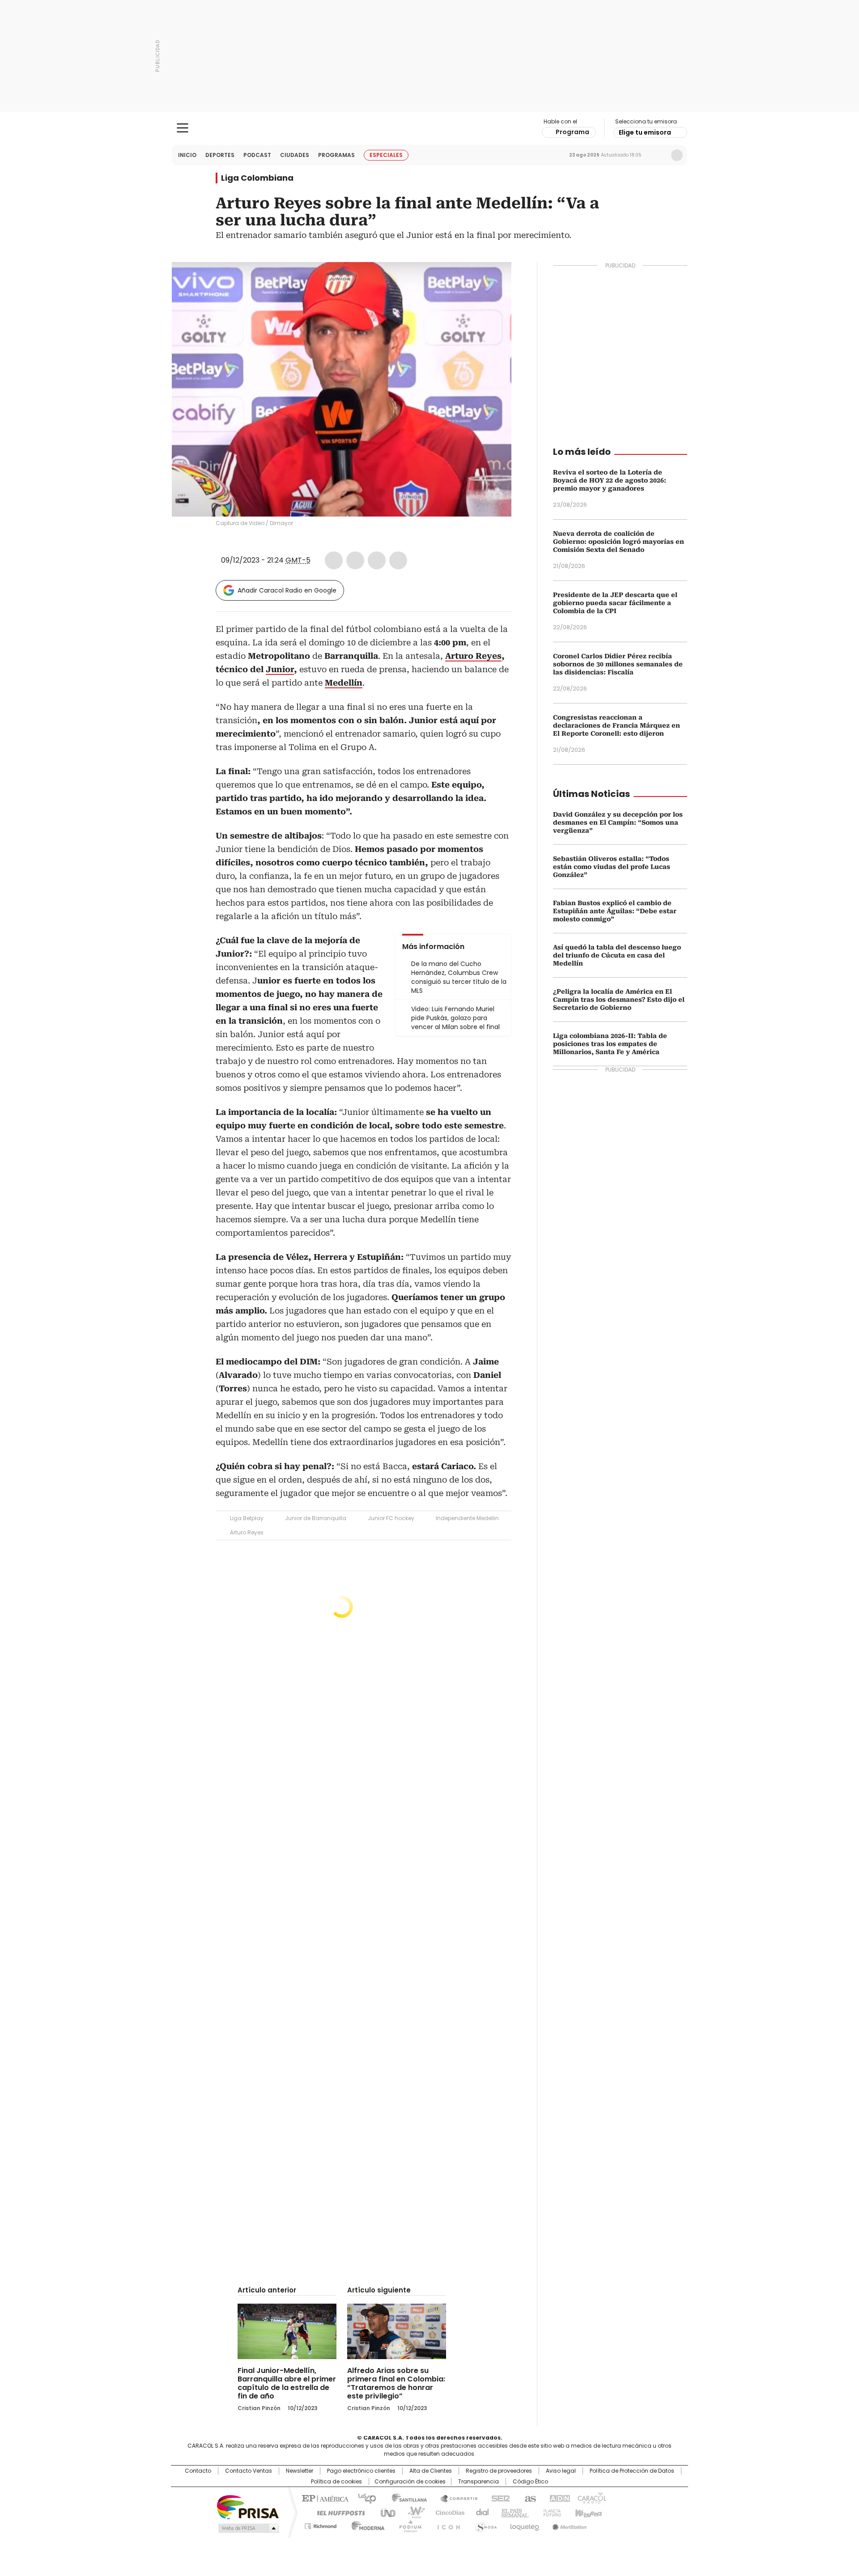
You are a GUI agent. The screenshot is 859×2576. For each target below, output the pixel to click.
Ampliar (493, 280)
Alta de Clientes (431, 2471)
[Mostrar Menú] (183, 128)
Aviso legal (561, 2471)
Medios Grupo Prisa (248, 2528)
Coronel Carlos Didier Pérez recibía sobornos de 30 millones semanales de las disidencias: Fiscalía (618, 664)
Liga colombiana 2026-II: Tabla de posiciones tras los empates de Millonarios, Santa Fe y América (610, 1044)
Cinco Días (447, 2512)
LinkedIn (377, 560)
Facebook (334, 560)
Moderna (366, 2525)
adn (558, 2498)
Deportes (220, 155)
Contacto (198, 2471)
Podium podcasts (408, 2525)
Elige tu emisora (645, 132)
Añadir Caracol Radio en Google (287, 590)
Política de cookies (336, 2482)
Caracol (591, 2498)
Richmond (321, 2525)
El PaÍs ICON (446, 2525)
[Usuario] (677, 155)
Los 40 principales (364, 2498)
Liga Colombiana (257, 178)
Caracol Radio (430, 128)
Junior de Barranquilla (316, 1518)
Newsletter (658, 155)
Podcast (257, 155)
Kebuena (587, 2512)
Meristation (568, 2525)
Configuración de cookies (410, 2482)
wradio (412, 2512)
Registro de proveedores (499, 2471)
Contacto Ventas (249, 2471)
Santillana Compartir (455, 2498)
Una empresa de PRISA (248, 2506)
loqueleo (524, 2525)
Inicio (187, 155)
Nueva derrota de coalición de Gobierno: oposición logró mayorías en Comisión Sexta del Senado (619, 542)
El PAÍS (324, 2498)
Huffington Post (337, 2512)
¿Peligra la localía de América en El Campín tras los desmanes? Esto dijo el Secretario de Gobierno (619, 1000)
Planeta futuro (550, 2512)
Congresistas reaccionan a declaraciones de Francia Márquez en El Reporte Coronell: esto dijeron (617, 725)
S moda (485, 2525)
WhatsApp (398, 560)
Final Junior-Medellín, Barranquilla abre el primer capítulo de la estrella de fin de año (287, 2383)
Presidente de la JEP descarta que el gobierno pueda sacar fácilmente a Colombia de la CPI (615, 603)
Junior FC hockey (391, 1518)
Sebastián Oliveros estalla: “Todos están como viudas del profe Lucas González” (612, 867)
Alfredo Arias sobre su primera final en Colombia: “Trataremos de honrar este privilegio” (396, 2383)
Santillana (405, 2498)
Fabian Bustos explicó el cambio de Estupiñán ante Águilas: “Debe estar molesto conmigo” (615, 911)
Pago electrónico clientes (361, 2471)
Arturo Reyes (247, 1532)
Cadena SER (498, 2498)
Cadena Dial (480, 2512)
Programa (572, 132)
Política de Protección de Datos (632, 2471)
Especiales (386, 155)
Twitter (355, 560)
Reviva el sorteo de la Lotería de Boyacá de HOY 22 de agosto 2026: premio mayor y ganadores (610, 480)
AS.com (529, 2498)
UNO (385, 2512)
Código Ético (530, 2482)
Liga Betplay (247, 1518)
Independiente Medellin (467, 1518)
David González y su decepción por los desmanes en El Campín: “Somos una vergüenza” (618, 822)
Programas (336, 155)
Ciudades (295, 155)
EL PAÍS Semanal (512, 2512)
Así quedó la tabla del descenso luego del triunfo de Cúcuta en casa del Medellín (617, 955)
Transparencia (478, 2482)
